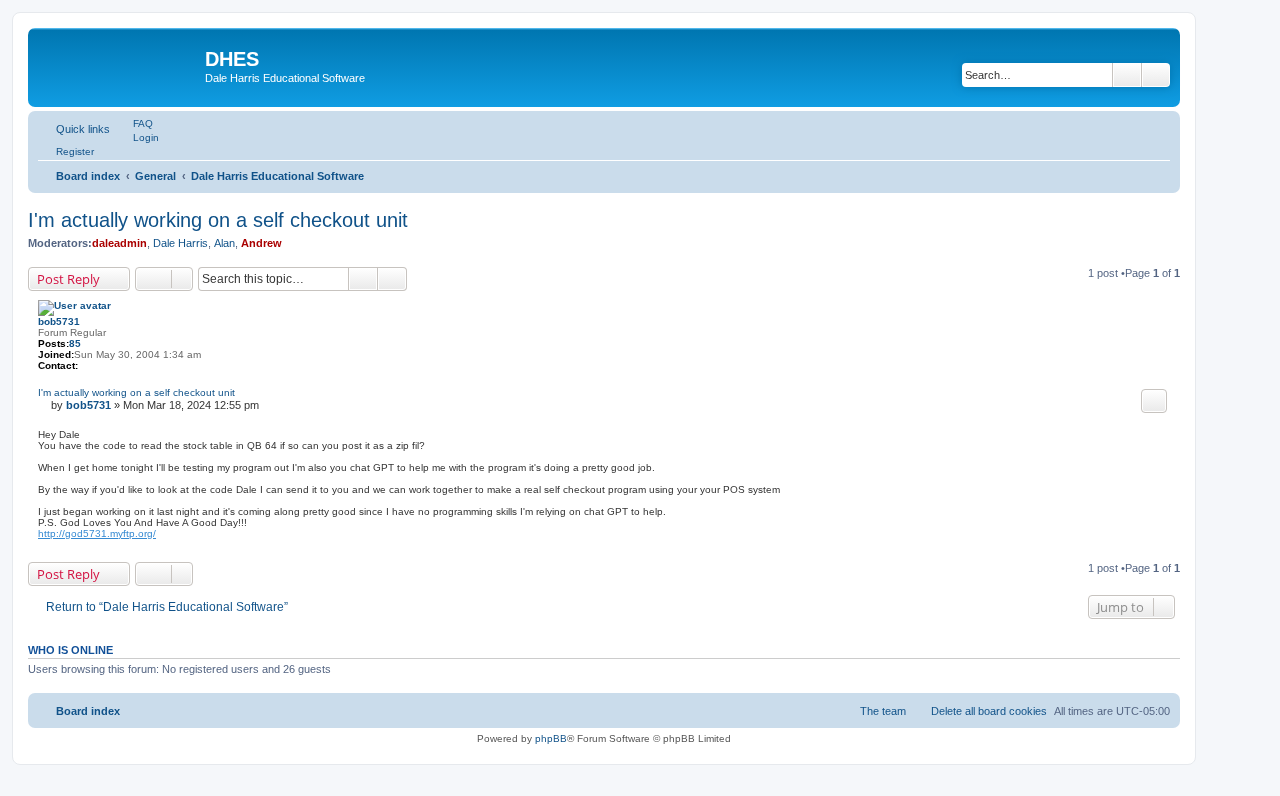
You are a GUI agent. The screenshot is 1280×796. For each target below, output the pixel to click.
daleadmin (119, 243)
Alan (224, 243)
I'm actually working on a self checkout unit (218, 220)
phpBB (551, 738)
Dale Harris (180, 243)
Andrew (261, 243)
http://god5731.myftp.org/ (97, 533)
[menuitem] (134, 123)
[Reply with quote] (1154, 401)
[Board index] (119, 65)
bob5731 (59, 321)
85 (75, 343)
